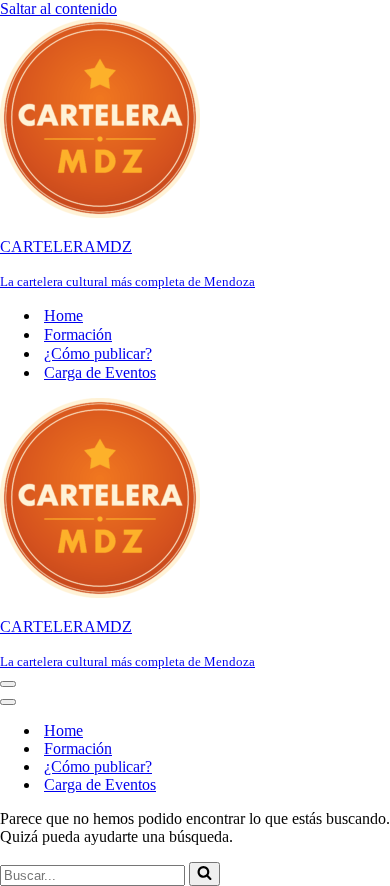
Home (63, 315)
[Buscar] (204, 874)
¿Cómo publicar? (98, 353)
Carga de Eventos (100, 372)
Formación (78, 334)
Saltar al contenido (58, 8)
